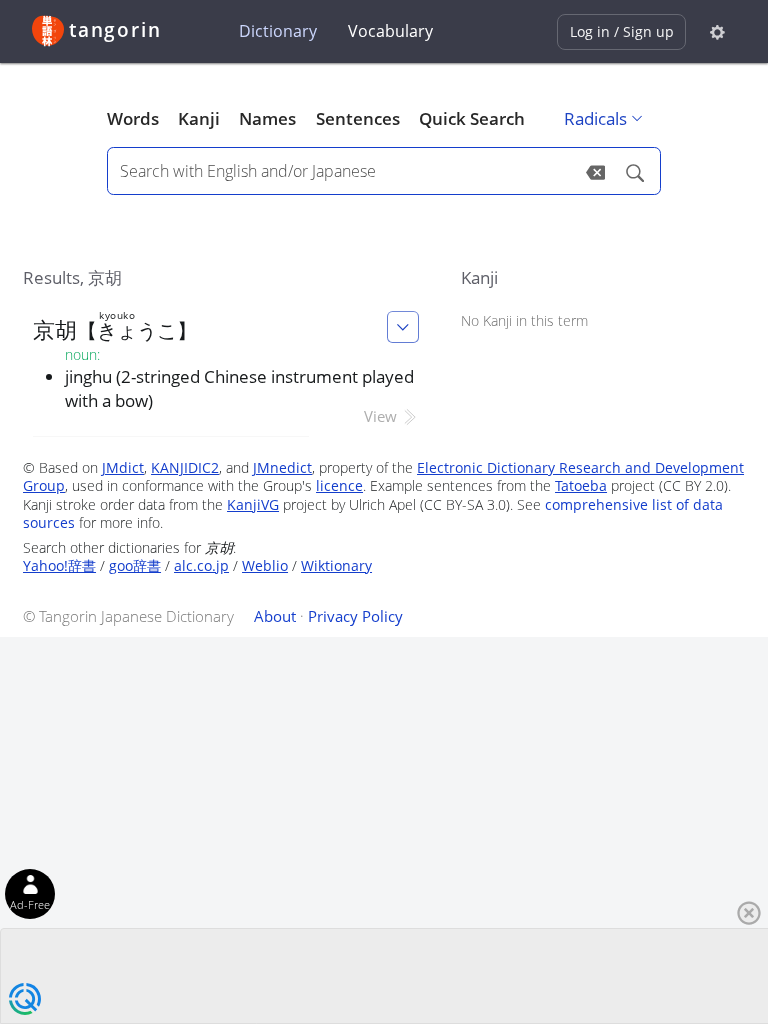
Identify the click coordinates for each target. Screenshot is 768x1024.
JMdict (123, 467)
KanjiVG (253, 504)
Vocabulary (390, 31)
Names (267, 118)
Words (133, 118)
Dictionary (278, 31)
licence (339, 485)
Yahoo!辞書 (59, 565)
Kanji (199, 118)
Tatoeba (581, 485)
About (275, 616)
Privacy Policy (355, 616)
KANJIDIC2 (185, 467)
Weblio (265, 565)
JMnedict (282, 467)
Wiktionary (336, 565)
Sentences (358, 118)
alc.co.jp (201, 565)
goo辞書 (135, 565)
